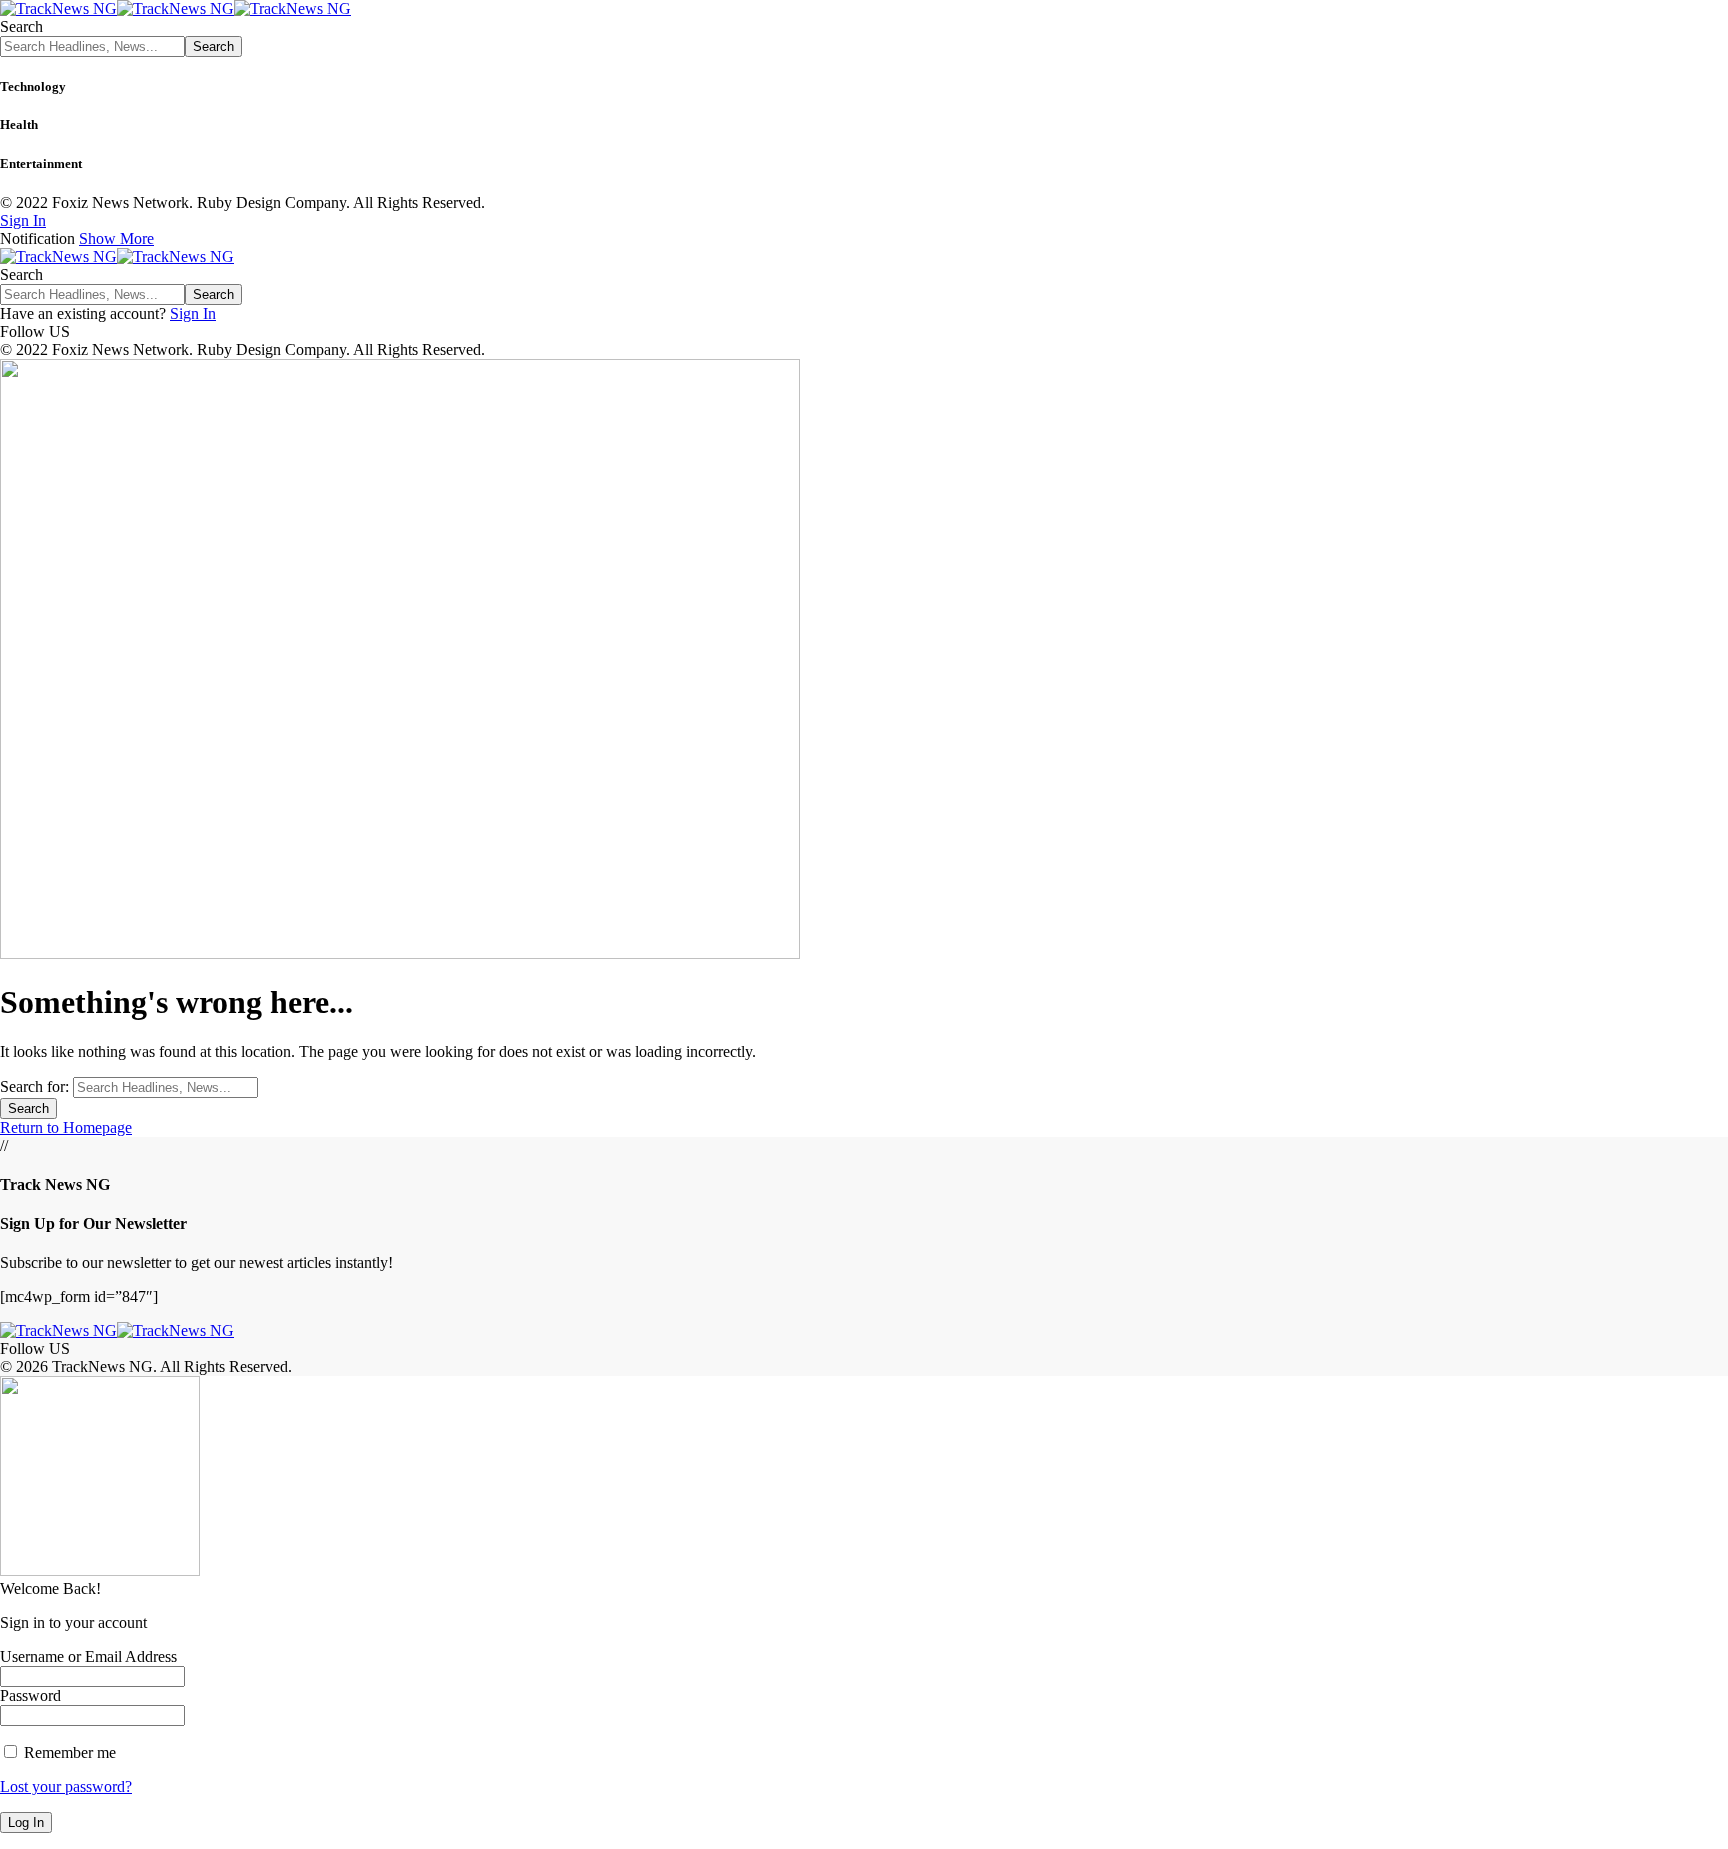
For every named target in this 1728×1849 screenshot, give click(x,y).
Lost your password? (66, 1786)
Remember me (68, 1752)
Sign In (193, 313)
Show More (116, 238)
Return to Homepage (66, 1127)
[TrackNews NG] (175, 8)
